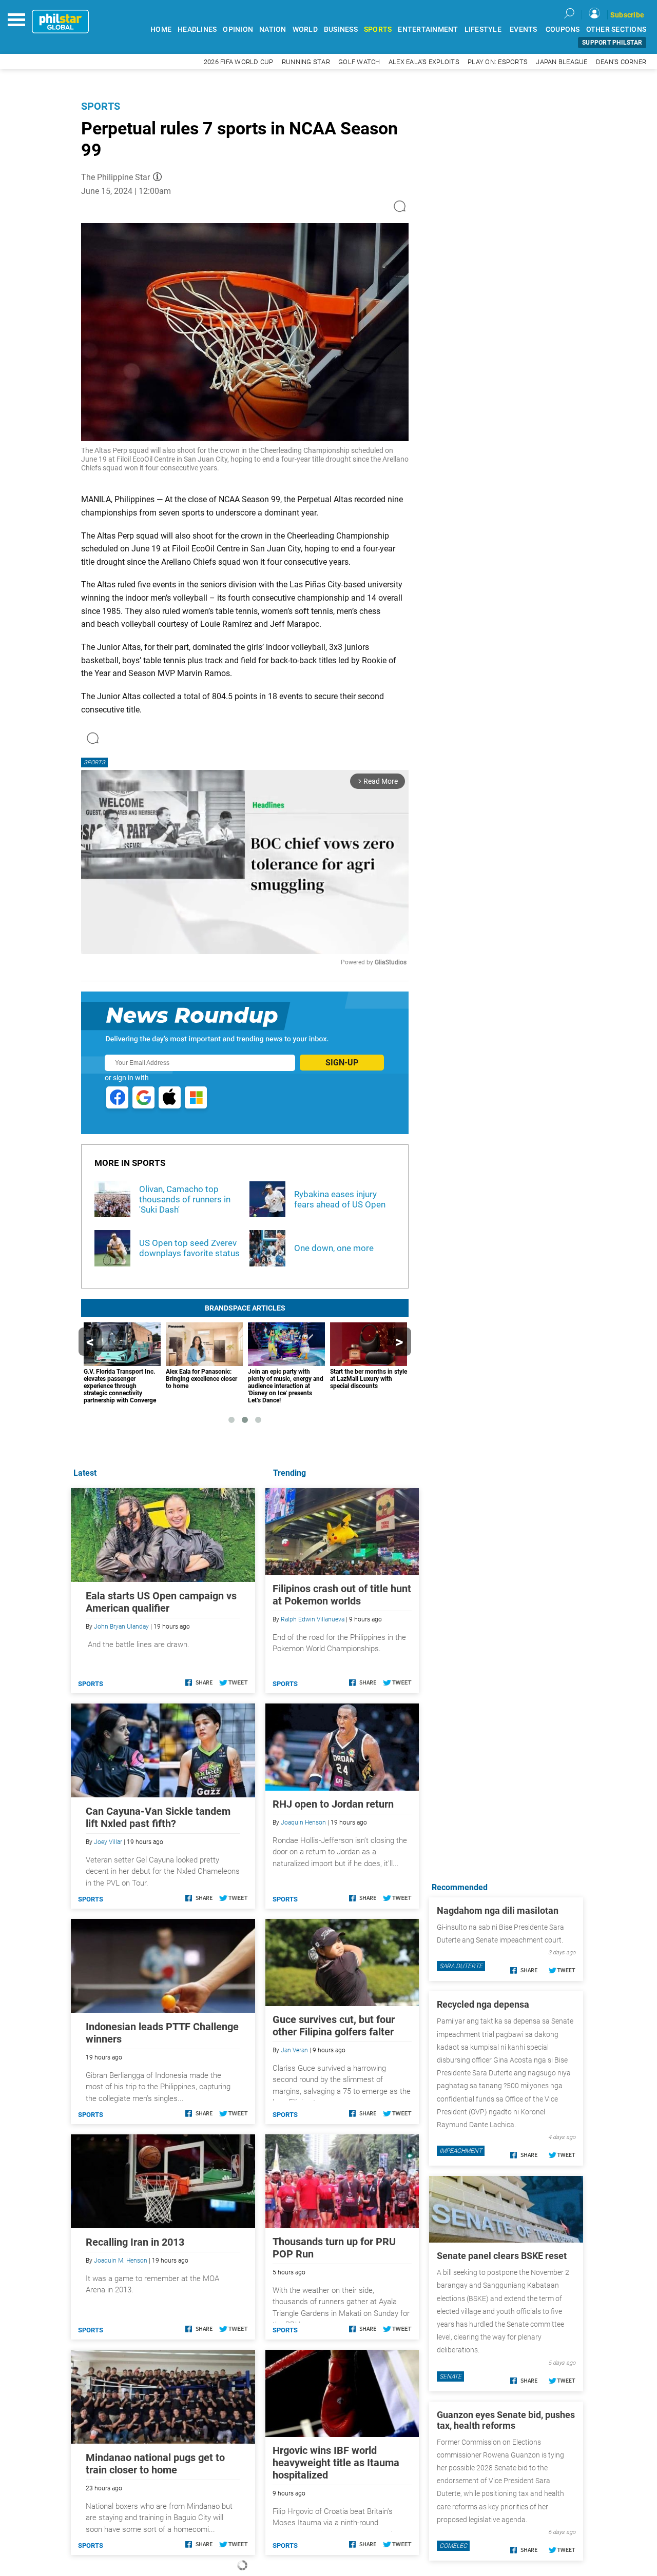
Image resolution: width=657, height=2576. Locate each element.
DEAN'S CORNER (621, 62)
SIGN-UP (342, 1063)
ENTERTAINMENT (428, 29)
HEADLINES (197, 29)
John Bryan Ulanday (121, 1627)
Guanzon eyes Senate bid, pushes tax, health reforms (506, 2420)
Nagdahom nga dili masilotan (498, 1910)
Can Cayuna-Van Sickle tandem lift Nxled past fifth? (158, 1817)
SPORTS (378, 29)
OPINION (238, 29)
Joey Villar (108, 1842)
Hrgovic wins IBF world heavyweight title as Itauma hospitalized (336, 2463)
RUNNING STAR (306, 62)
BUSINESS (341, 29)
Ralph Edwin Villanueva (313, 1619)
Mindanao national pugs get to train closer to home (155, 2464)
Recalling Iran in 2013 (135, 2242)
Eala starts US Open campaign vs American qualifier (161, 1602)
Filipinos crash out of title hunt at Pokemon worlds (342, 1595)
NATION (273, 29)
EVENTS (524, 29)
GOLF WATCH (359, 62)
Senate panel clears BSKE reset (502, 2256)
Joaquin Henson (303, 1822)
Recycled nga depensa (483, 2004)
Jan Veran (294, 2050)
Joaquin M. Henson (121, 2261)
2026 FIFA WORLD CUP (239, 62)
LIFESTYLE (483, 29)
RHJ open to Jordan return (333, 1804)
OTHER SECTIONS (616, 29)
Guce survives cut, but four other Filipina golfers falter (334, 2026)
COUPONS (563, 29)
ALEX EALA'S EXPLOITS (424, 62)
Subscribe (627, 15)
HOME (161, 29)
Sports (101, 106)
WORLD (305, 29)
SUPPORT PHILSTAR (612, 43)
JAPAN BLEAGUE (562, 62)
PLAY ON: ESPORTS (498, 62)
